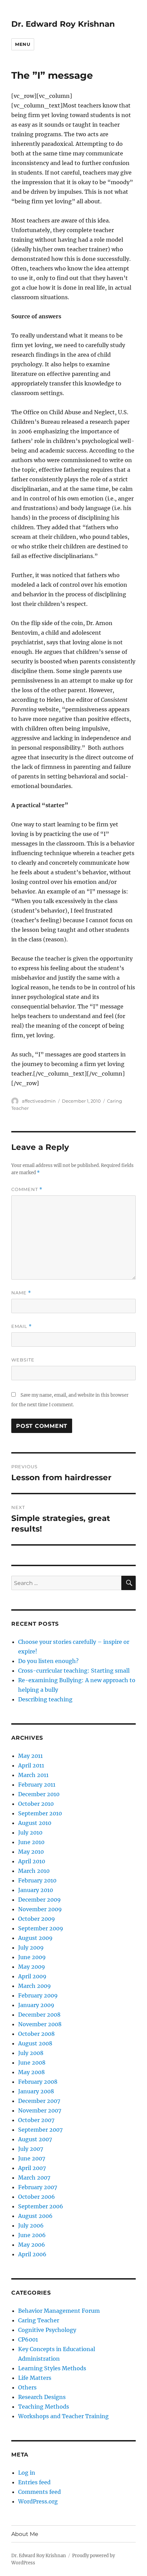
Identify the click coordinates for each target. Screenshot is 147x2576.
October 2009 (37, 1919)
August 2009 (35, 1938)
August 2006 (35, 2216)
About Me (25, 2534)
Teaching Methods (44, 2407)
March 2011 (33, 1775)
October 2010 (36, 1804)
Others (27, 2387)
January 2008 (36, 2091)
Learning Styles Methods (52, 2368)
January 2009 (36, 2005)
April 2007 (32, 2168)
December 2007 (39, 2101)
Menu (23, 44)
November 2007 (40, 2110)
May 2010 (31, 1852)
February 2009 (38, 1995)
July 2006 (31, 2225)
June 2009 (32, 1957)
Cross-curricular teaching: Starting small (74, 1671)
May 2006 (32, 2245)
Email (22, 1326)
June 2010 (31, 1842)
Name (21, 1293)
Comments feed (39, 2492)
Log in (27, 2473)
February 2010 (37, 1880)
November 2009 (40, 1909)
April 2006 (32, 2254)
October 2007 (36, 2120)
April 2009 (32, 1976)
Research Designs (42, 2397)
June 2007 (32, 2158)
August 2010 (35, 1823)
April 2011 (31, 1765)
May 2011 (30, 1756)
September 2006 (41, 2206)
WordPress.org (38, 2501)
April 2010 (32, 1861)
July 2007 (31, 2149)
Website (23, 1360)
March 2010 (34, 1871)
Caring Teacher (39, 2320)
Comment (27, 1189)
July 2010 (30, 1832)
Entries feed (34, 2482)
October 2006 (37, 2197)
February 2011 (37, 1785)
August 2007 (35, 2139)
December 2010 (39, 1794)
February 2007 (38, 2187)
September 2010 (40, 1813)
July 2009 (31, 1947)
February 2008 (38, 2082)
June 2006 (32, 2235)
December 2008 (39, 2015)
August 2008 (35, 2043)
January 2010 (36, 1890)
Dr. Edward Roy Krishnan (63, 24)
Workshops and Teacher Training (63, 2416)
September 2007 (40, 2130)
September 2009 (41, 1928)
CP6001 (28, 2339)
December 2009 (39, 1900)
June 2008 (32, 2063)
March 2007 (34, 2178)
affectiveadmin (39, 1101)
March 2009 (35, 1986)
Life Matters (35, 2378)
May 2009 (32, 1967)
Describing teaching (45, 1699)
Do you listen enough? (48, 1661)
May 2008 (31, 2072)
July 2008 (31, 2053)
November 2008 (40, 2024)
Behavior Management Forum (59, 2311)
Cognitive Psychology (47, 2330)
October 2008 (36, 2034)
